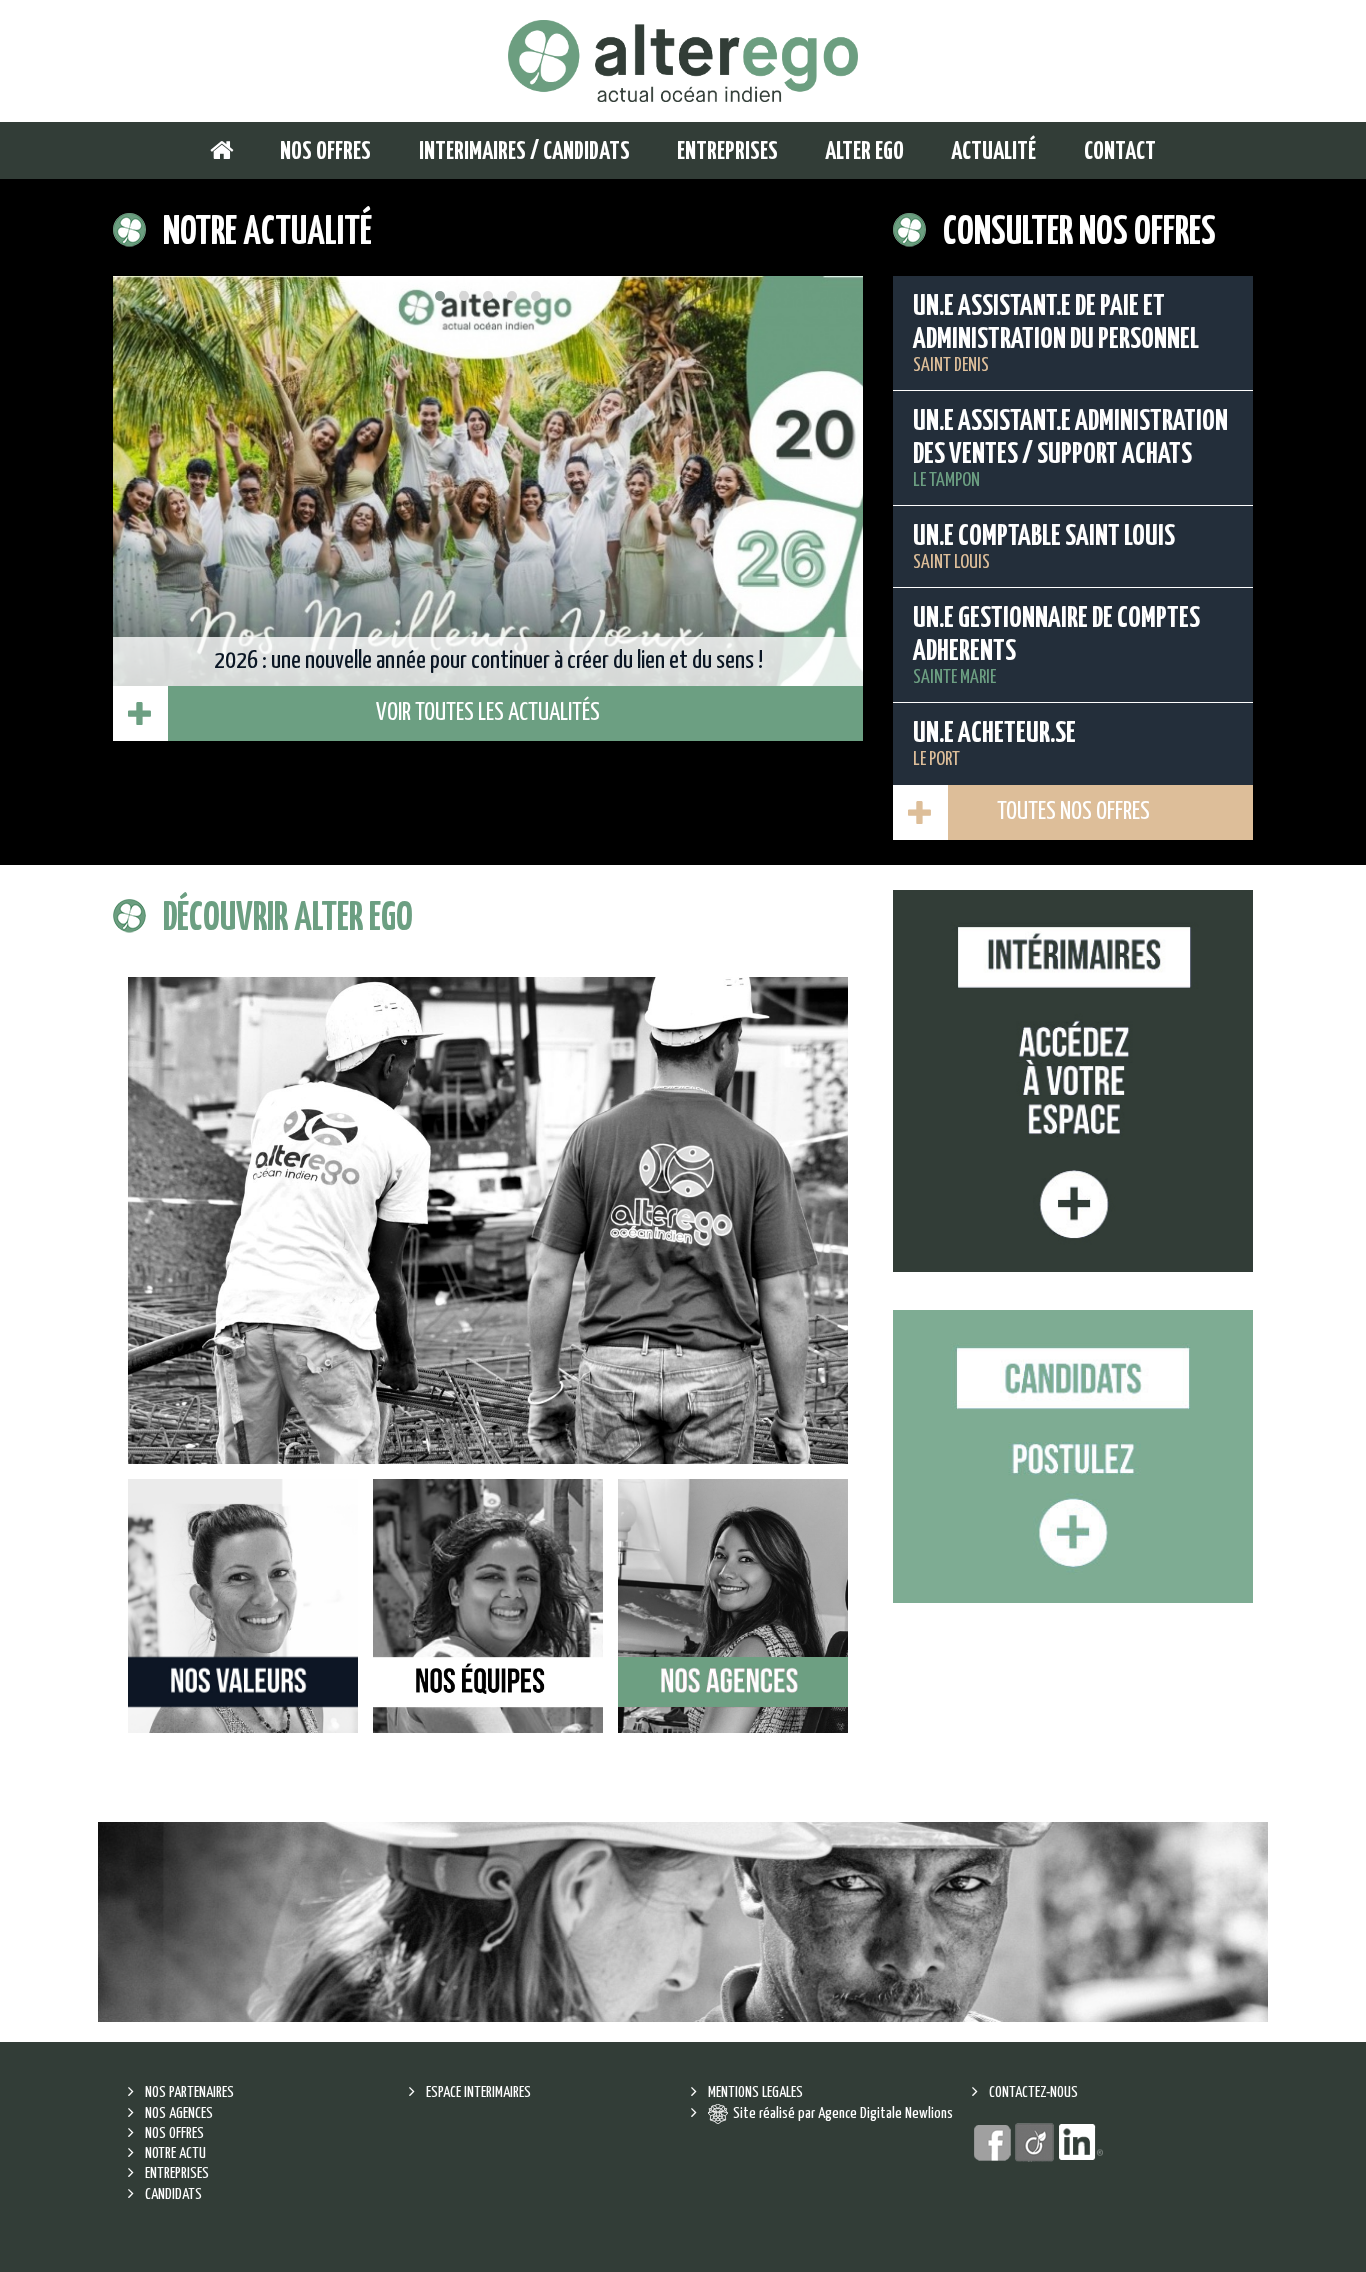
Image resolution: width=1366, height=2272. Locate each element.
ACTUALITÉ (993, 152)
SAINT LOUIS (1044, 547)
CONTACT (1120, 152)
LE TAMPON (1070, 449)
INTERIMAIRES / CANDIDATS (524, 152)
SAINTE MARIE (1056, 646)
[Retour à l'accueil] (683, 60)
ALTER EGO (864, 152)
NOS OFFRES (325, 152)
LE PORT (994, 744)
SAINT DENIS (1056, 334)
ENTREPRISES (727, 152)
